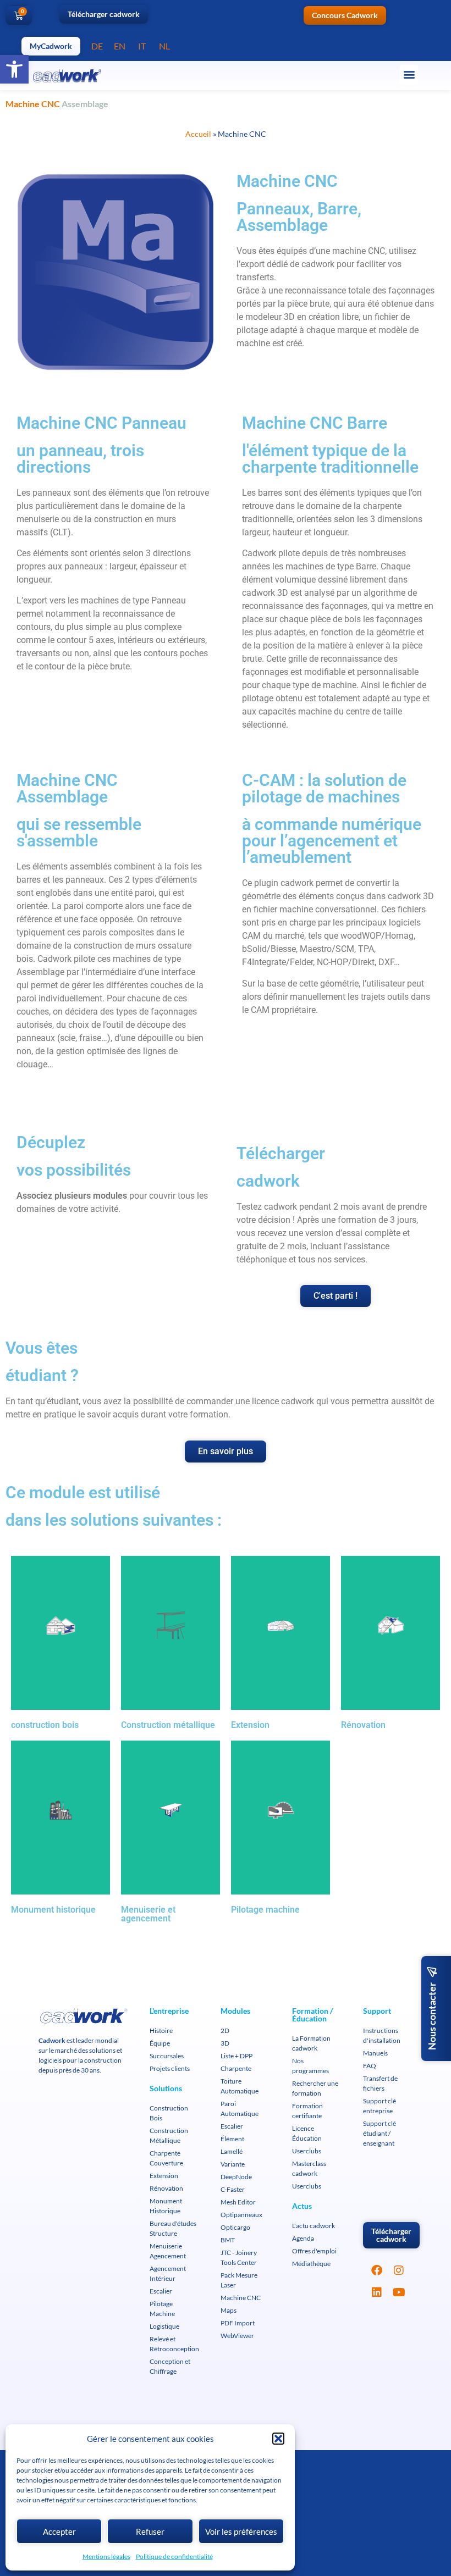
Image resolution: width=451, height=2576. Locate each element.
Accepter (59, 2531)
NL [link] (164, 46)
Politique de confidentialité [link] (174, 2556)
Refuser (150, 2531)
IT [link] (142, 46)
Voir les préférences (241, 2531)
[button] (278, 2439)
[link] (14, 69)
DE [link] (97, 46)
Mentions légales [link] (106, 2556)
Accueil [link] (198, 134)
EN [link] (120, 46)
